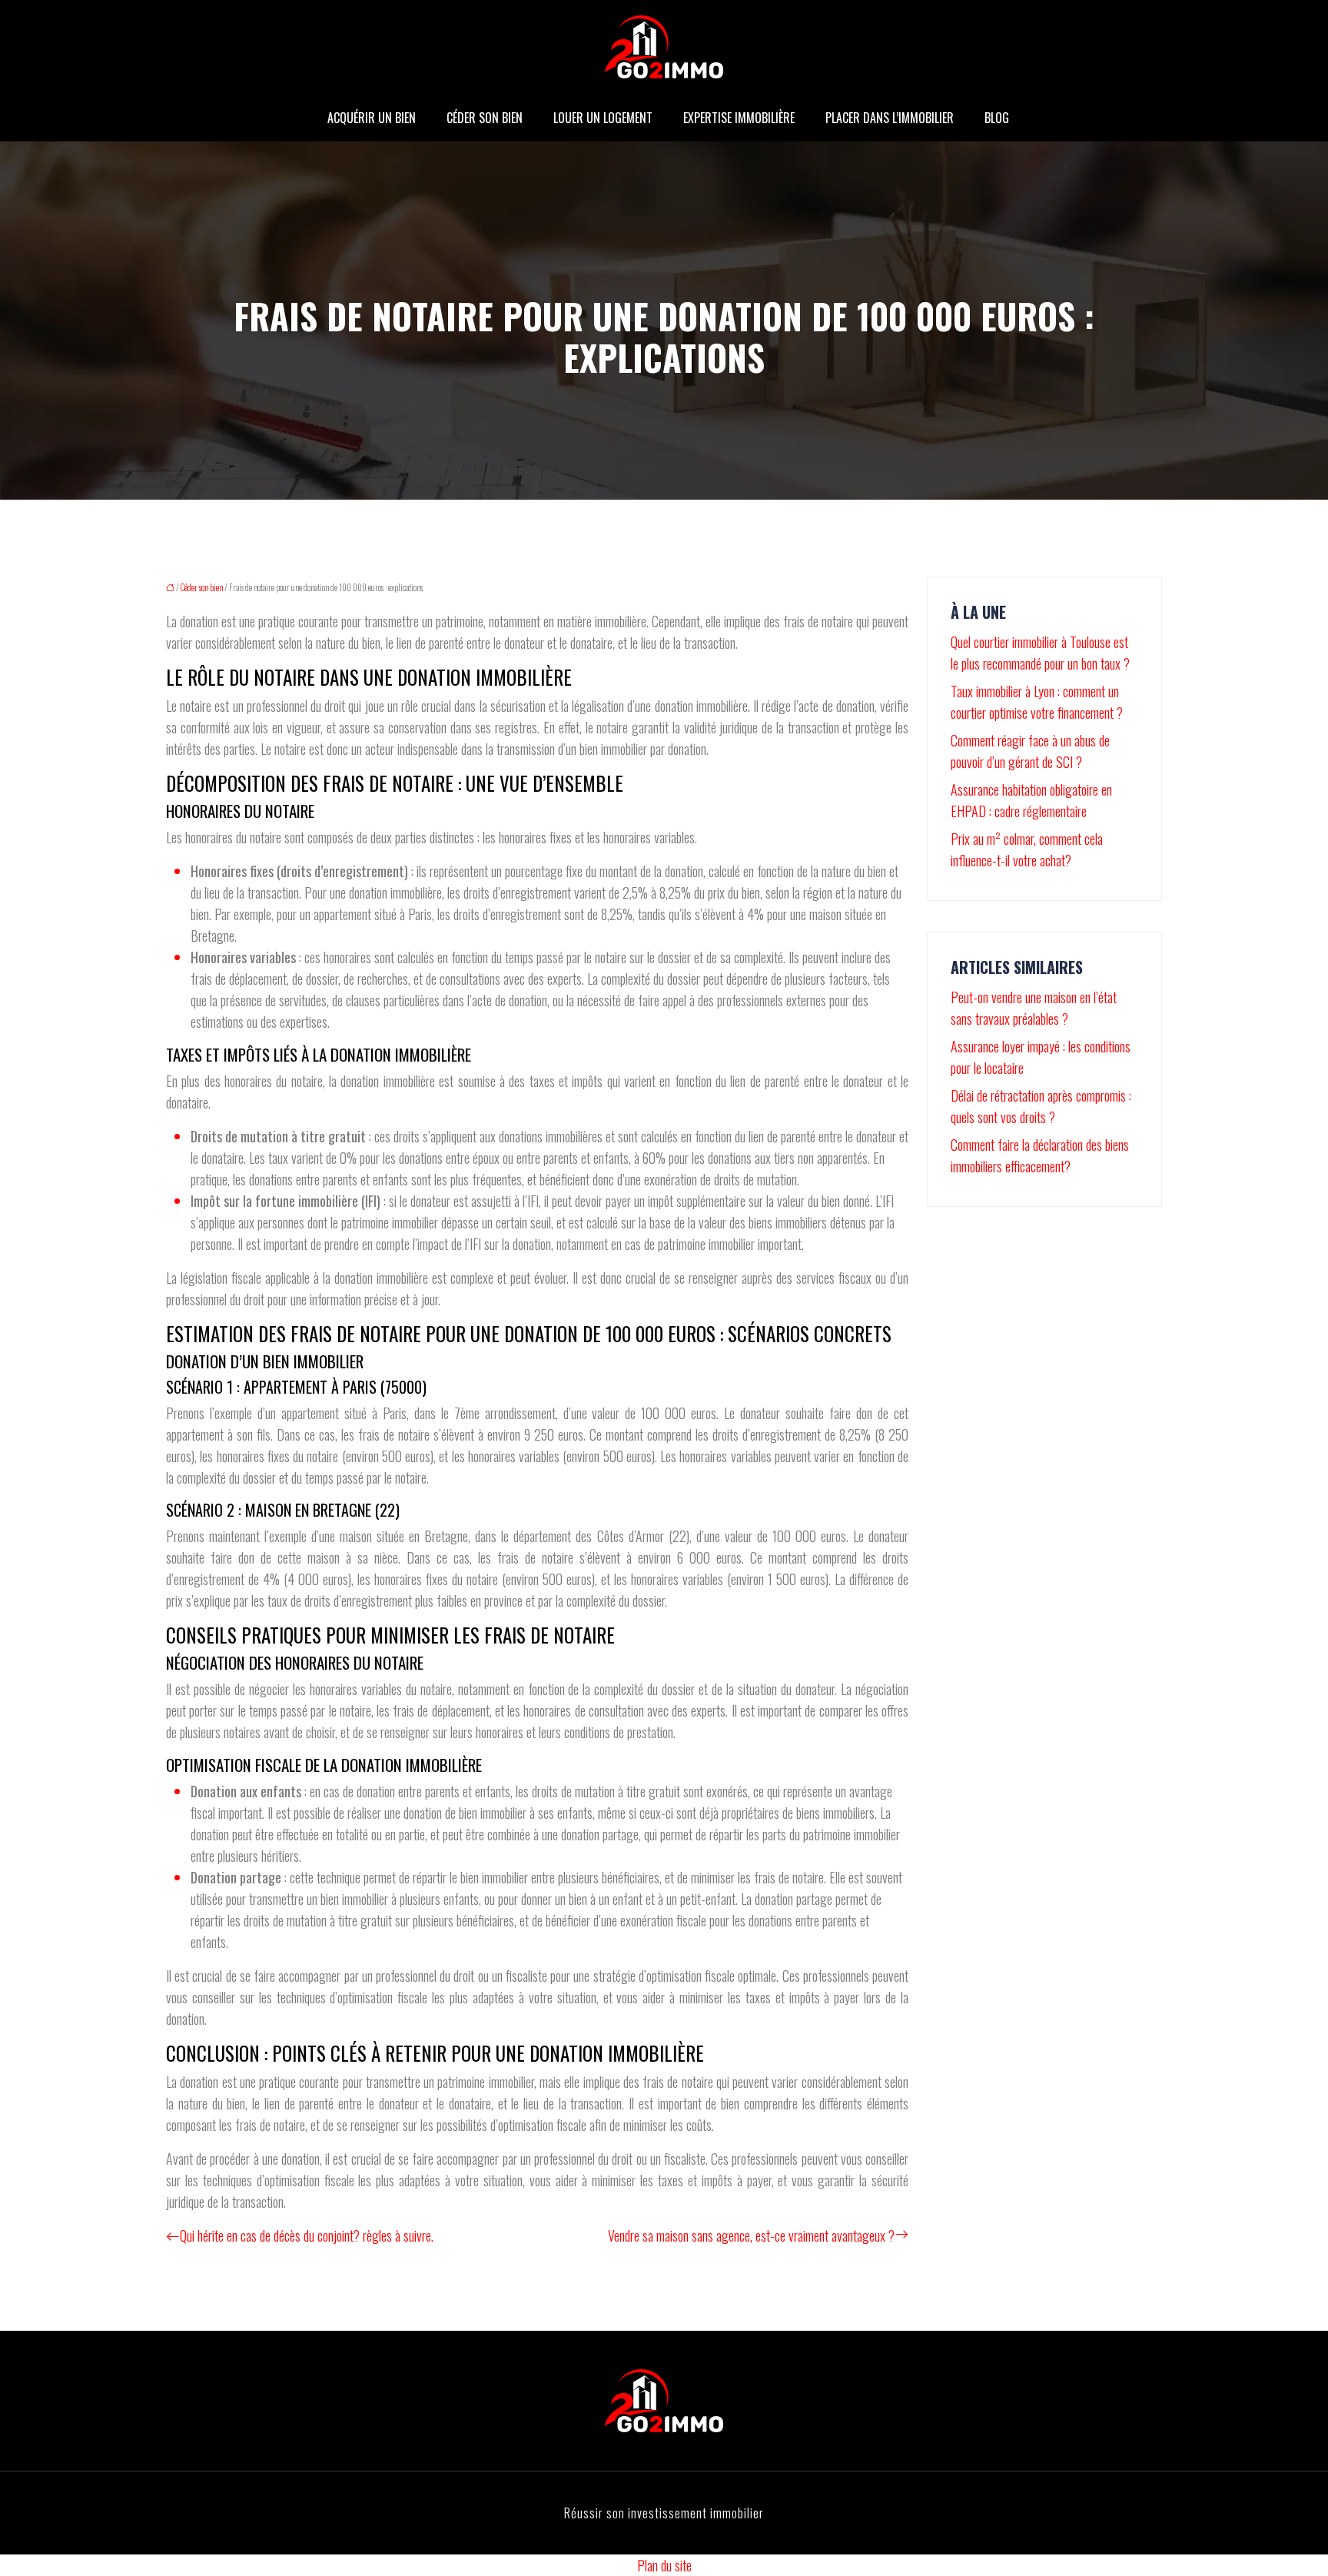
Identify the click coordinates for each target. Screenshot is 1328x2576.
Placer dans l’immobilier (890, 118)
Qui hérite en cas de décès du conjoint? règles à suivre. (307, 2235)
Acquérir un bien (372, 118)
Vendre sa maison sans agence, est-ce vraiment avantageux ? (751, 2235)
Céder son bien (485, 118)
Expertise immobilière (739, 118)
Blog (997, 118)
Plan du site (664, 2565)
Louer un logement (603, 118)
